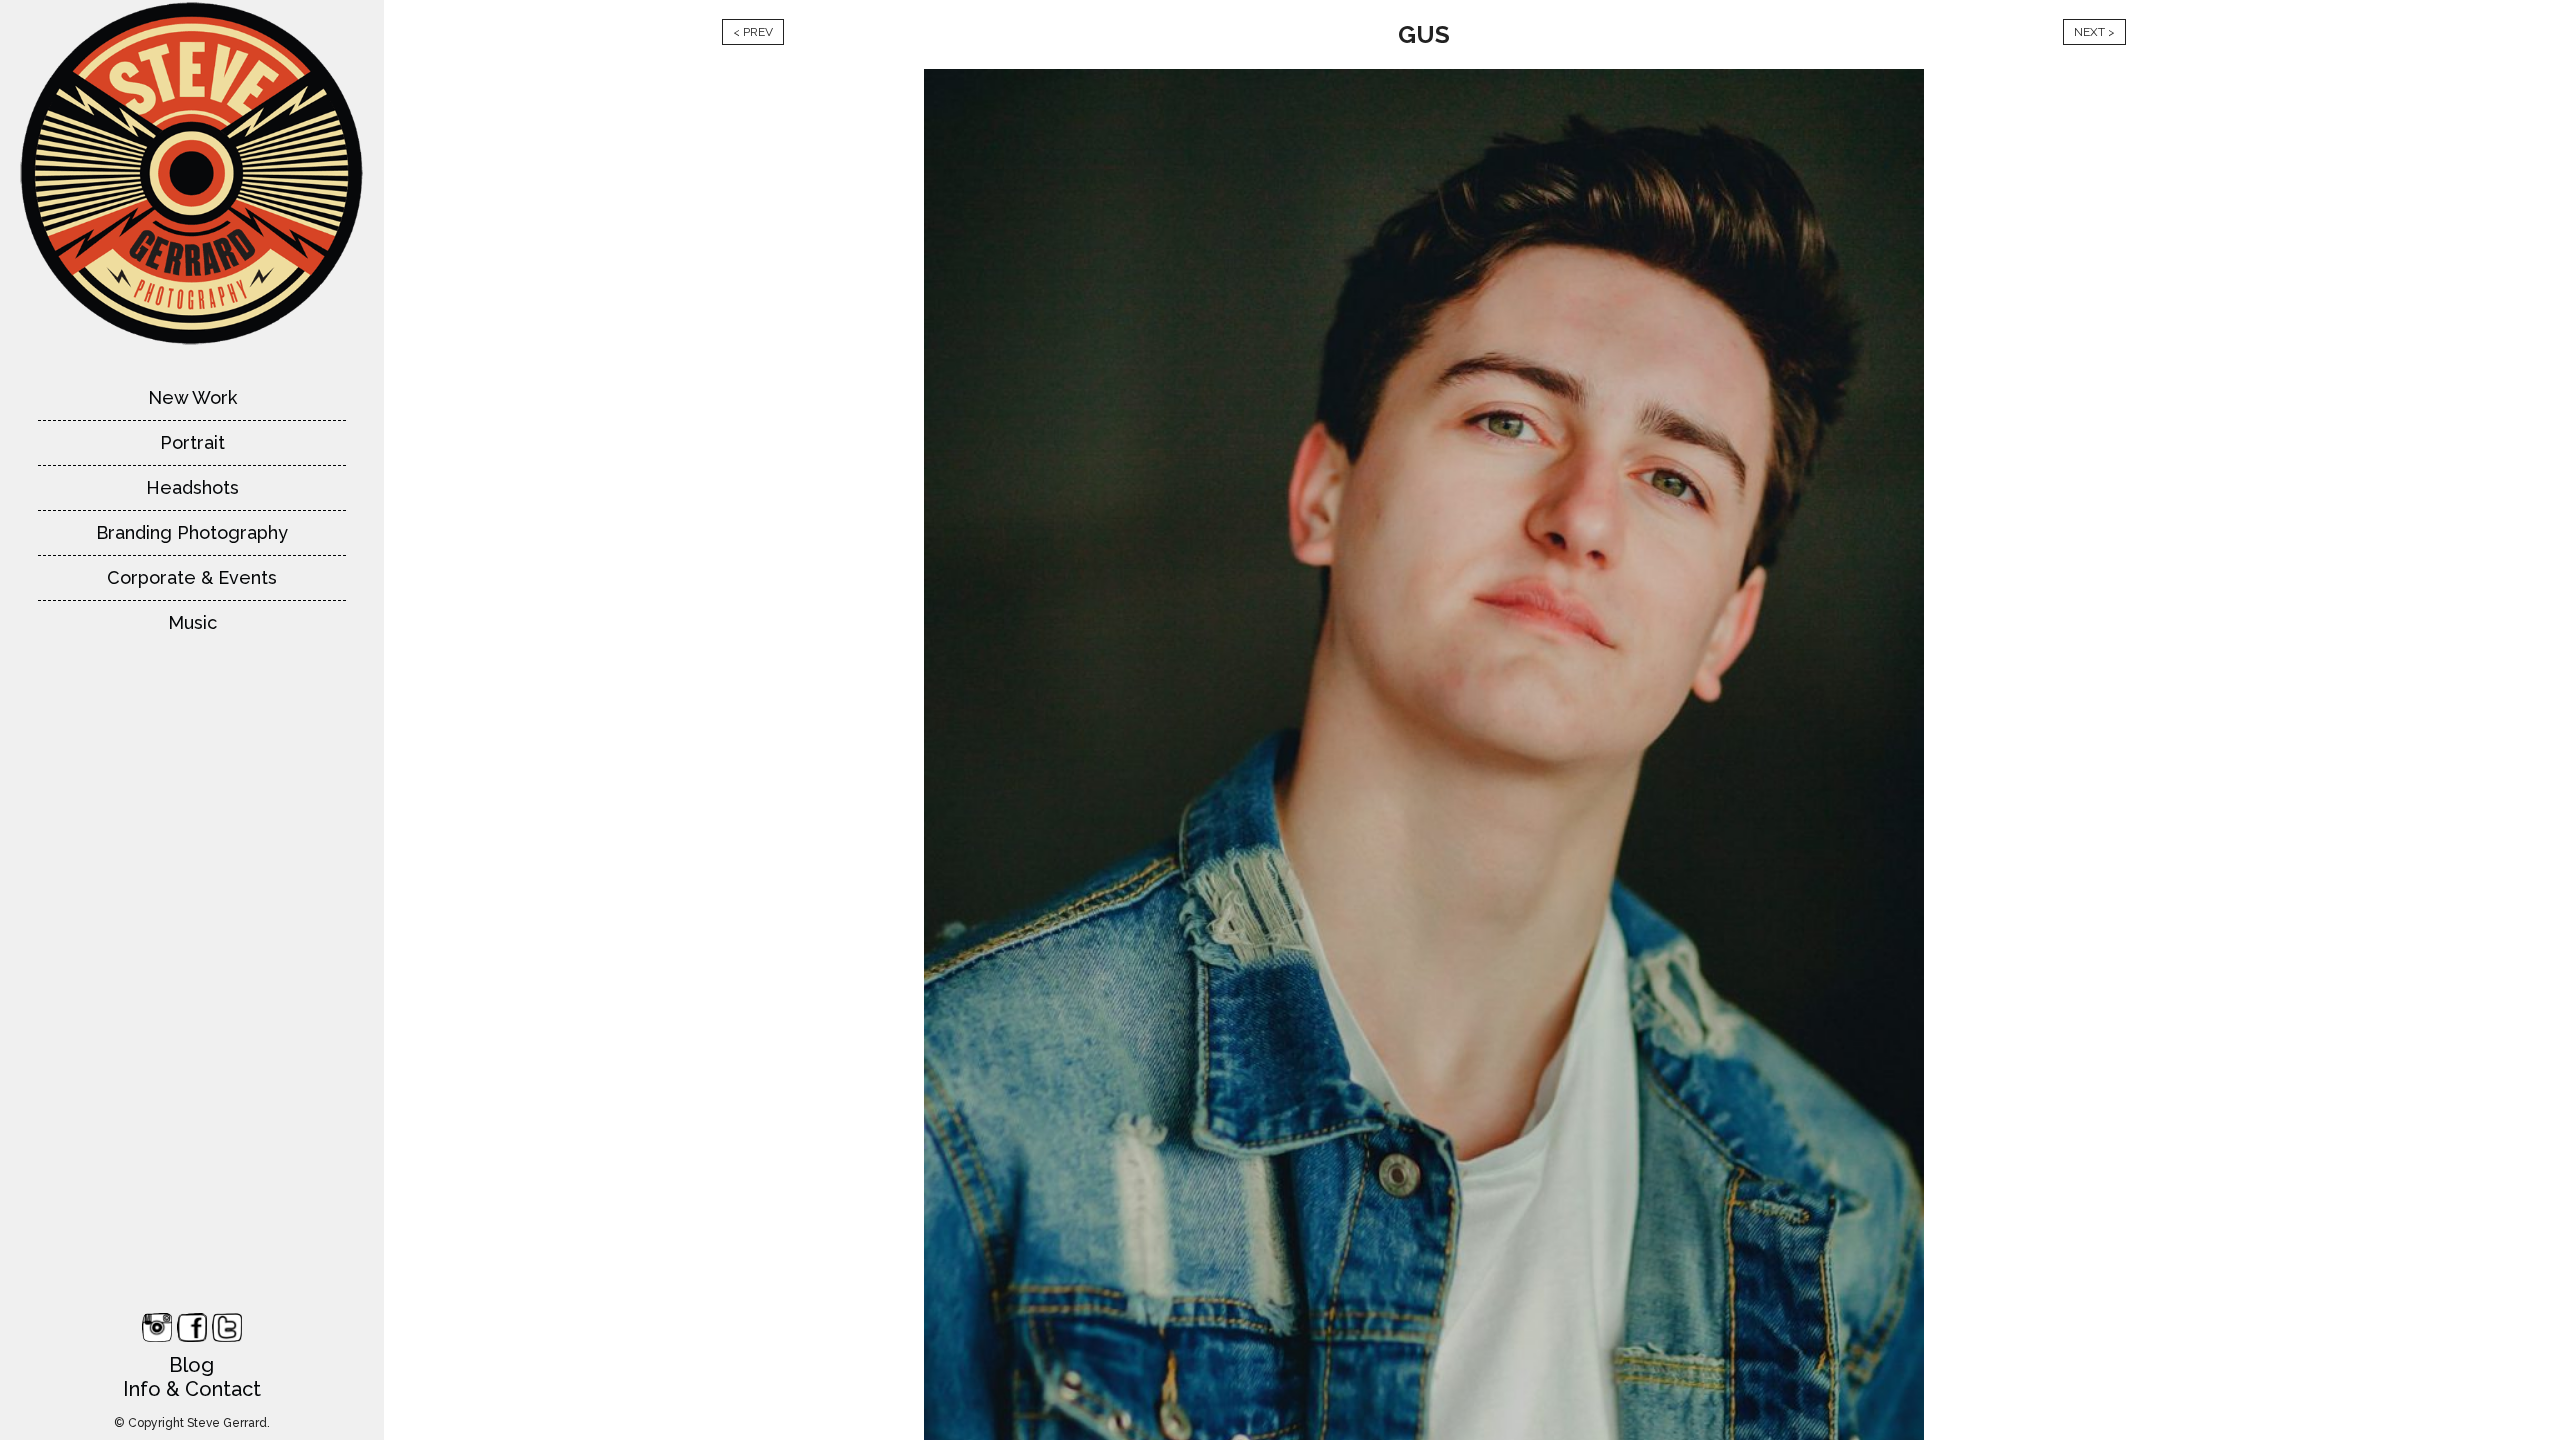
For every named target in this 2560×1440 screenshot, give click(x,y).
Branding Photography (192, 532)
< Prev (753, 32)
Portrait (192, 442)
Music (192, 622)
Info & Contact (192, 1389)
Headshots (192, 487)
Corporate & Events (192, 577)
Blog (191, 1365)
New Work (192, 397)
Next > (2094, 32)
